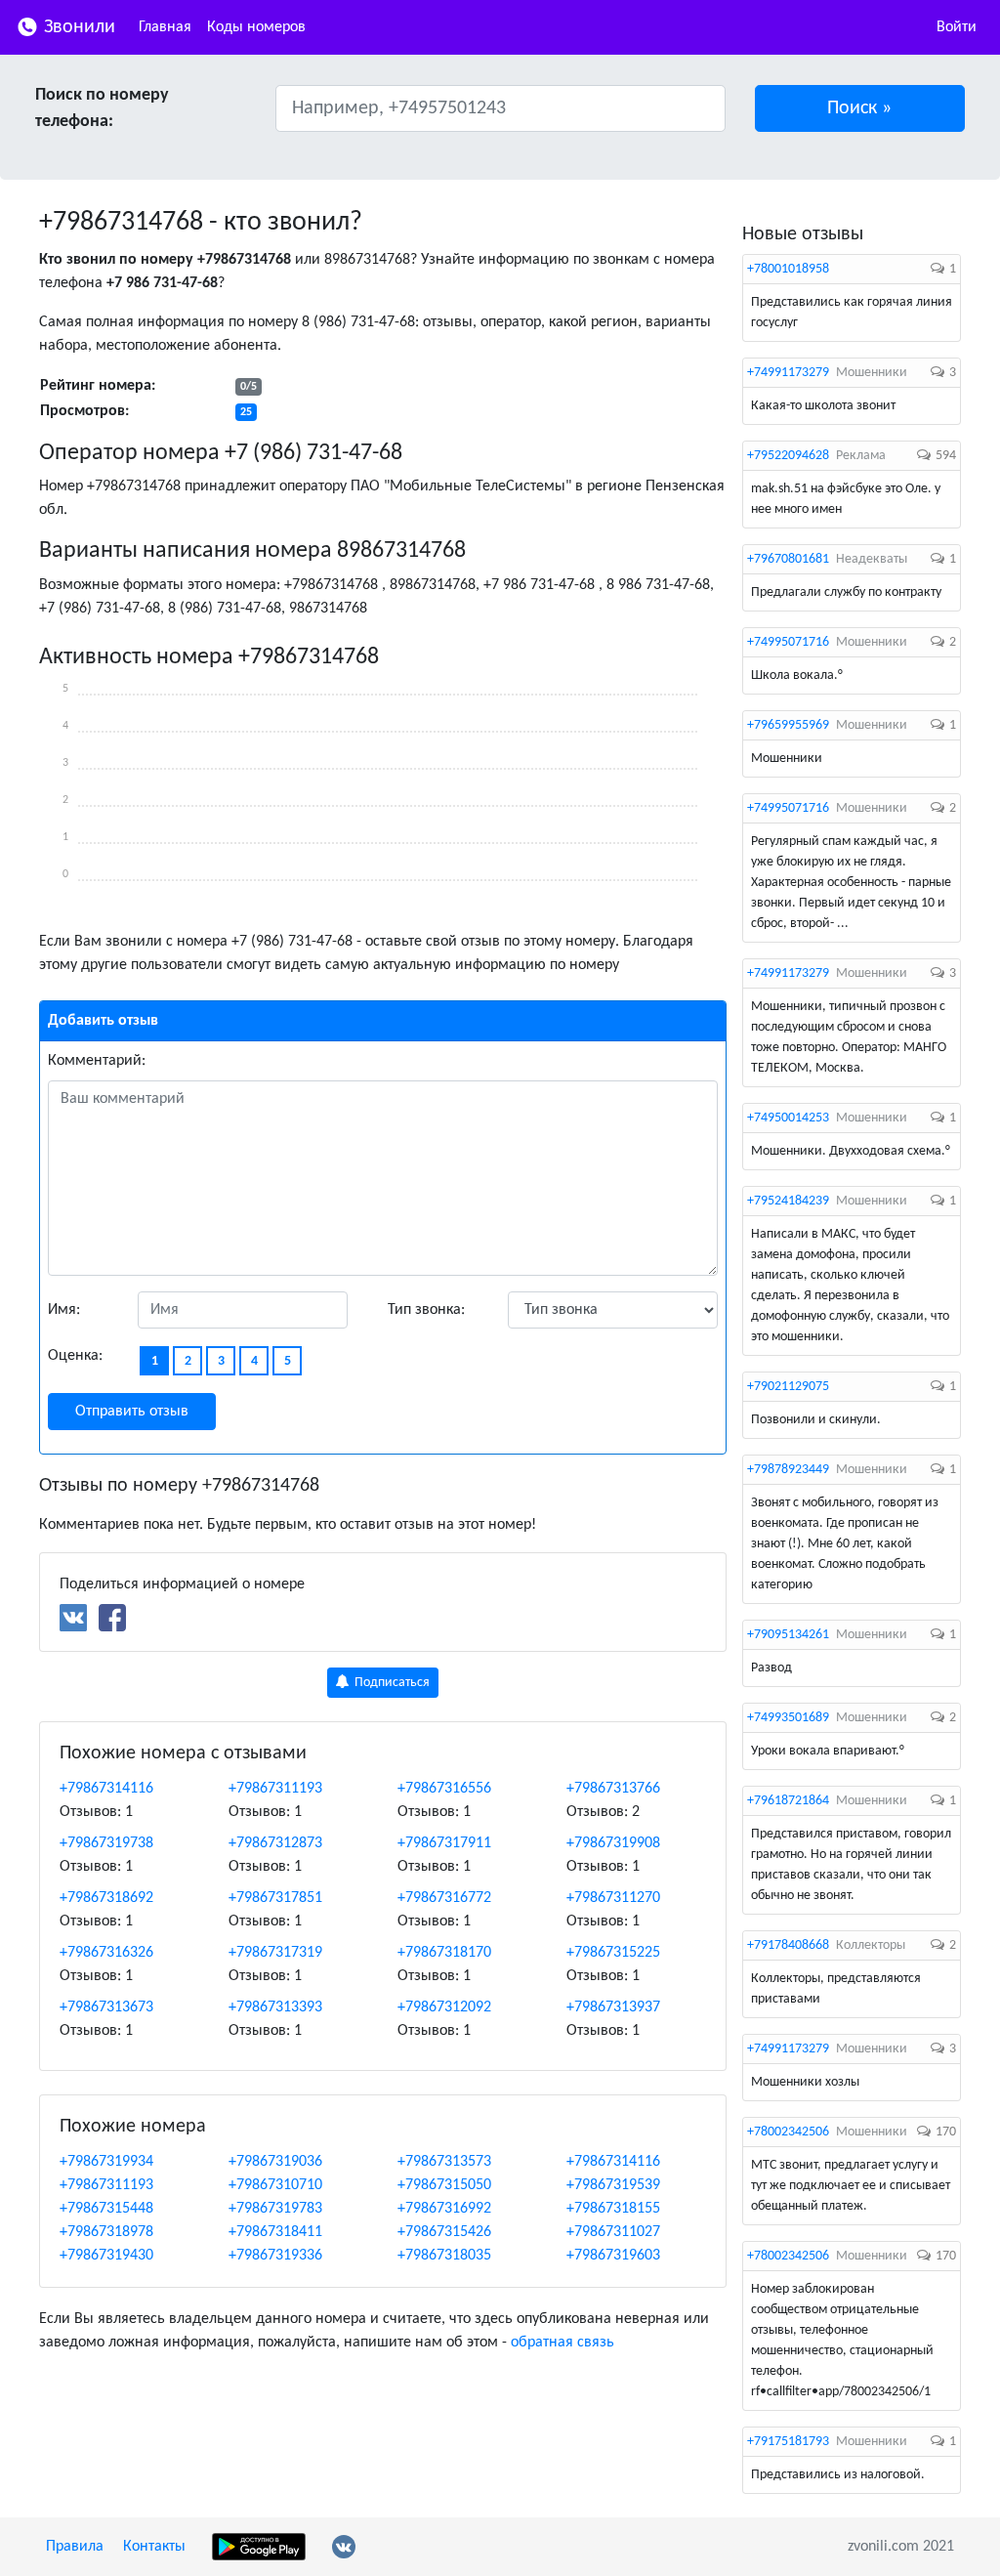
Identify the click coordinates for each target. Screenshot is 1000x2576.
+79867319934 (106, 2162)
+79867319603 (613, 2256)
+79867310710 (275, 2185)
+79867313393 (275, 2007)
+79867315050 (444, 2185)
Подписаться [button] (391, 1683)
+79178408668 (788, 1945)
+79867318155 (613, 2209)
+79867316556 (444, 1789)
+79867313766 (613, 1789)
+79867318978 (106, 2232)
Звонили (77, 27)
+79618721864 (788, 1801)
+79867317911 (444, 1843)
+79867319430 (106, 2256)
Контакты (154, 2547)
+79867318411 (275, 2232)
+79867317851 (275, 1898)
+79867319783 (275, 2209)
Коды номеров (256, 27)
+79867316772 (444, 1898)
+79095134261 (788, 1635)
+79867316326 (106, 1953)
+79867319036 (275, 2162)
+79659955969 (788, 725)
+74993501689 (788, 1718)
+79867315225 (613, 1953)
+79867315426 (444, 2232)
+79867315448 (106, 2209)
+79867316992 (444, 2209)
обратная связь (562, 2343)
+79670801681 (788, 559)
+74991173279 (788, 373)
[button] (860, 108)
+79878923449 (788, 1470)
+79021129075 (788, 1387)
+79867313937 (613, 2007)
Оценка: (75, 1356)
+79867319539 (613, 2185)
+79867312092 (444, 2007)
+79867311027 (613, 2232)
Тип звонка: (426, 1310)
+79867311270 (613, 1898)
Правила (75, 2547)
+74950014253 (788, 1118)
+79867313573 (444, 2162)
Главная (165, 27)
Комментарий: (97, 1061)
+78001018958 (788, 269)
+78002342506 (788, 2132)
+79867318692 (106, 1898)
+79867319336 (275, 2256)
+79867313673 (106, 2007)
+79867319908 (613, 1843)
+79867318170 (444, 1953)
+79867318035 (444, 2256)
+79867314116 (106, 1789)
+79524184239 (788, 1201)
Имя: (64, 1310)
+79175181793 (788, 2442)
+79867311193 (275, 1789)
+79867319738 (106, 1843)
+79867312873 (275, 1843)
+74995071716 (788, 642)
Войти (957, 27)
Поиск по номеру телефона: (102, 108)
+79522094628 (788, 456)
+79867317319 (275, 1953)
